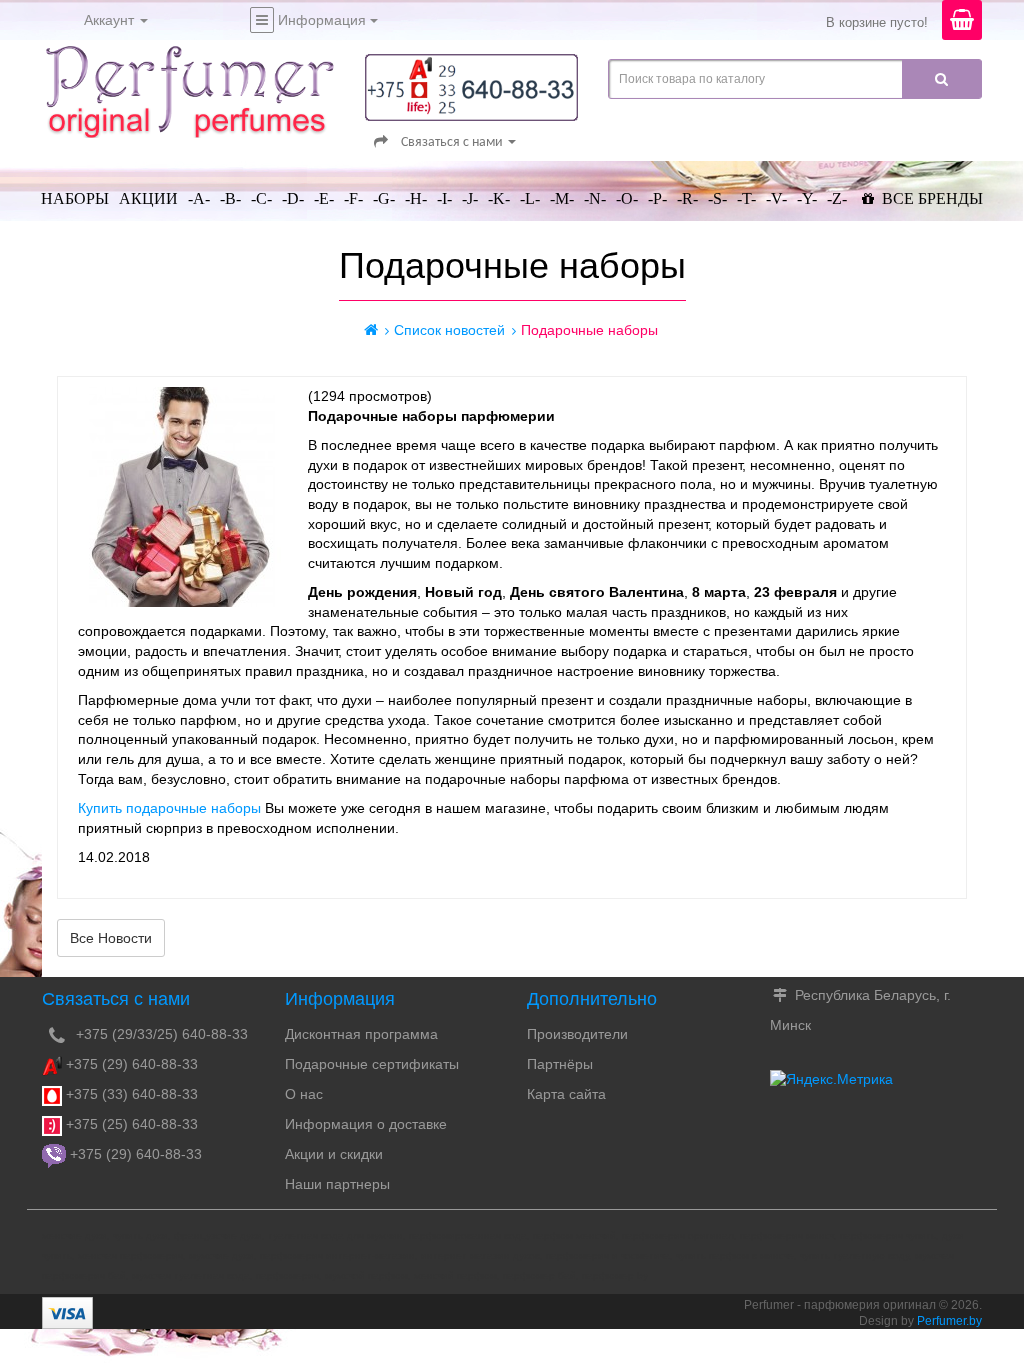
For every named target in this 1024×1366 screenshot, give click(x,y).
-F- (353, 198)
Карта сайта (566, 1094)
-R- (687, 198)
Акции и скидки (334, 1154)
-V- (776, 198)
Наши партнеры (337, 1184)
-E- (324, 198)
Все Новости (111, 938)
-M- (562, 198)
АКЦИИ (148, 198)
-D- (293, 198)
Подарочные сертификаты (372, 1064)
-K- (499, 198)
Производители (577, 1034)
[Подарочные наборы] (183, 497)
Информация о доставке (366, 1124)
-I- (444, 198)
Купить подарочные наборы (169, 808)
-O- (627, 198)
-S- (717, 198)
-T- (746, 198)
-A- (199, 198)
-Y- (807, 198)
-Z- (837, 198)
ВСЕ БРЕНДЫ (930, 198)
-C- (261, 198)
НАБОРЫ (75, 198)
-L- (530, 198)
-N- (595, 198)
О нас (304, 1094)
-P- (657, 198)
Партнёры (560, 1064)
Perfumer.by (949, 1321)
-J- (470, 198)
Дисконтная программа (361, 1034)
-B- (230, 198)
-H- (416, 198)
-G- (384, 198)
